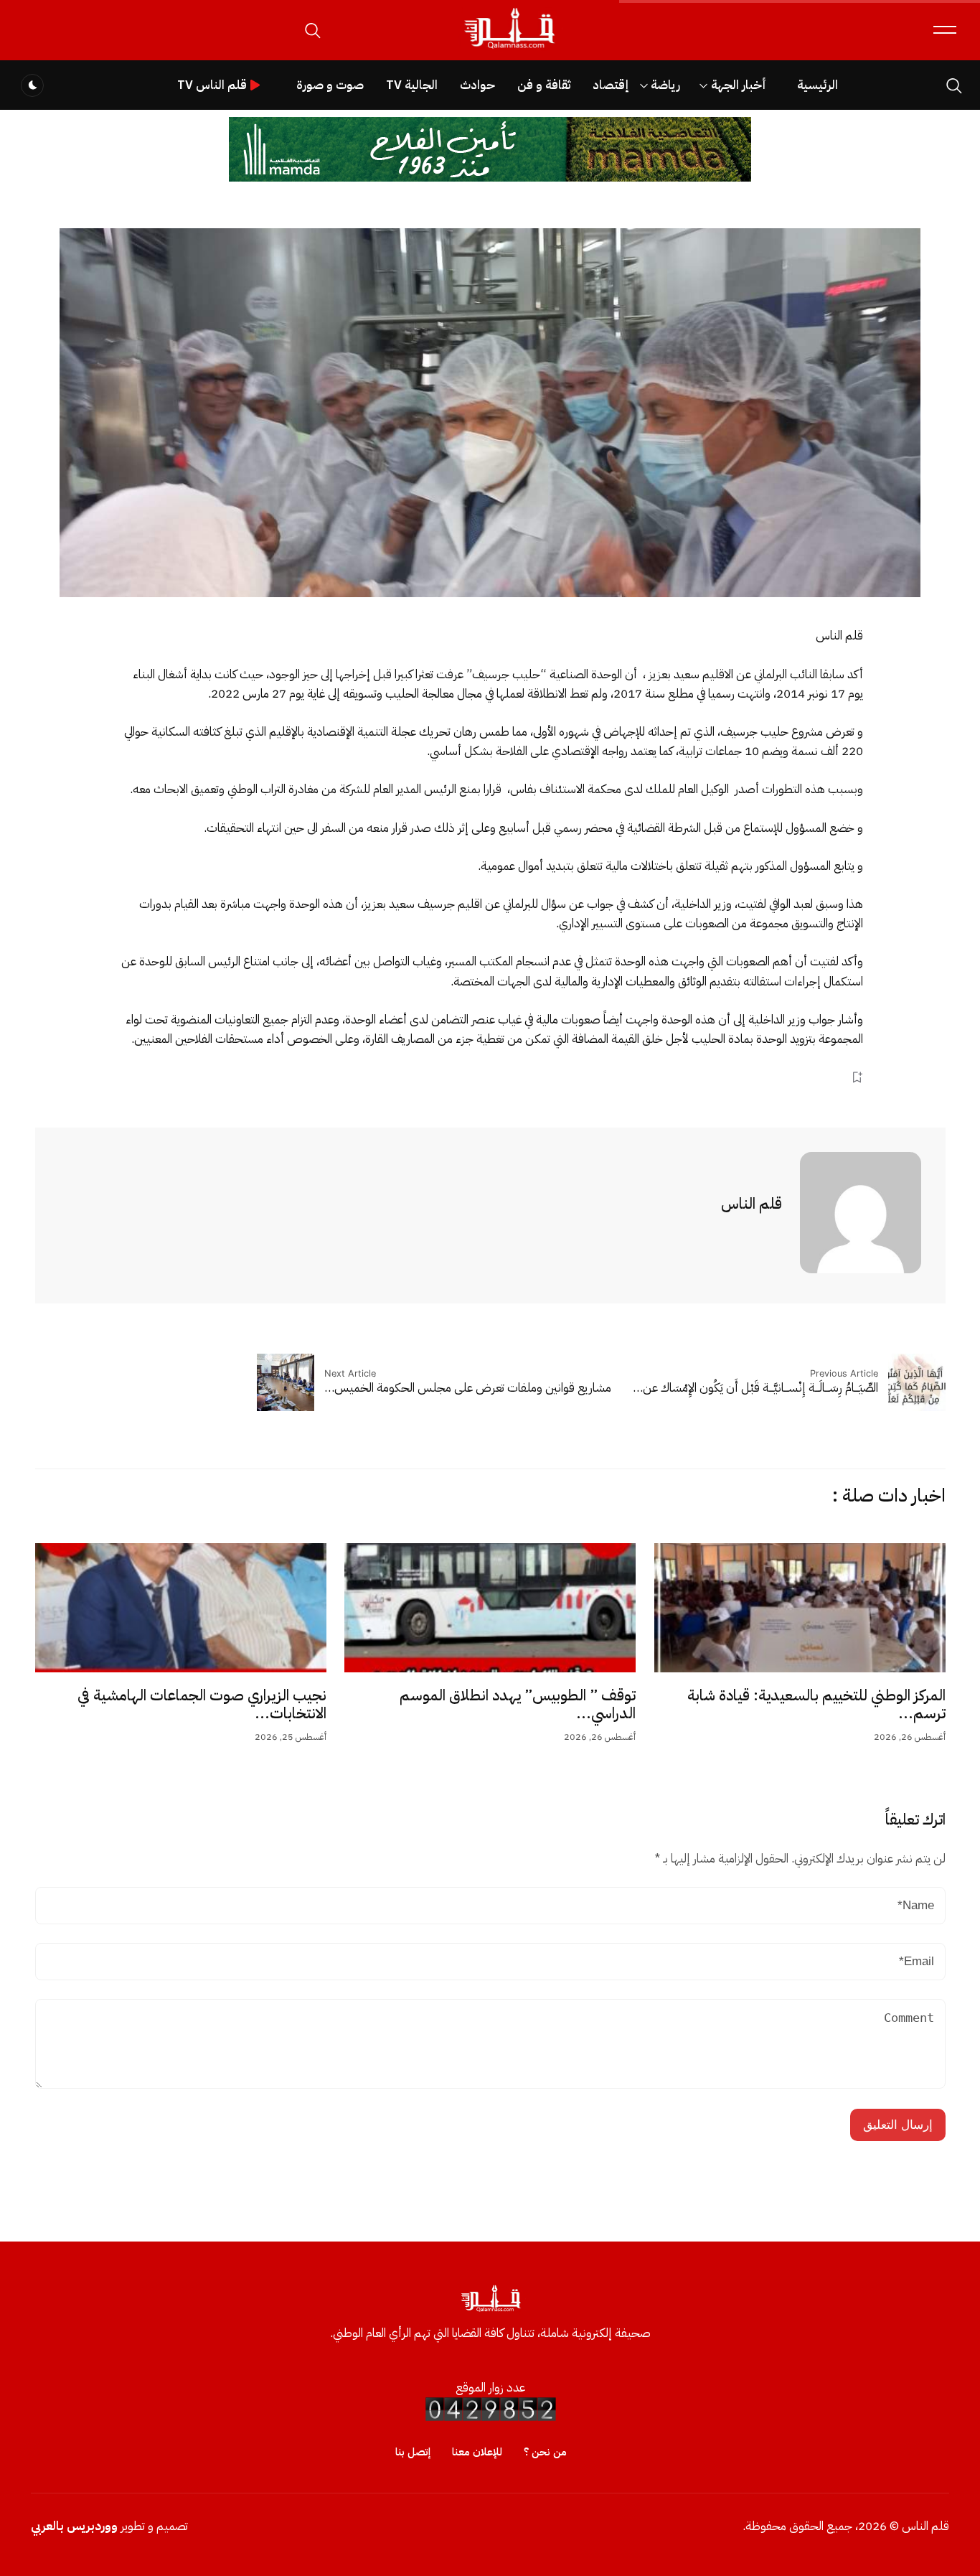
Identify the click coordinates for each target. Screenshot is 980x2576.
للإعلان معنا (477, 2452)
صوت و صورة (330, 85)
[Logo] (509, 49)
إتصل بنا (413, 2452)
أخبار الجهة (739, 85)
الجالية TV (412, 85)
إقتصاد (611, 85)
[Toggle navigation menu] (945, 30)
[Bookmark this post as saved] (857, 1077)
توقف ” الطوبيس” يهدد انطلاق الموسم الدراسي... (518, 1705)
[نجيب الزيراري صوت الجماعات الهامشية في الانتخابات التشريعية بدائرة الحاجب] (181, 1608)
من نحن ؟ (545, 2452)
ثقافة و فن (544, 85)
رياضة (665, 85)
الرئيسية (818, 85)
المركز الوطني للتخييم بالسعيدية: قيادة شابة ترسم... (816, 1705)
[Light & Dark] (32, 85)
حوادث (477, 85)
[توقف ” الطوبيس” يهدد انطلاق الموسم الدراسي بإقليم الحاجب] (490, 1608)
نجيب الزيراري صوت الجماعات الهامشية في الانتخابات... (202, 1705)
